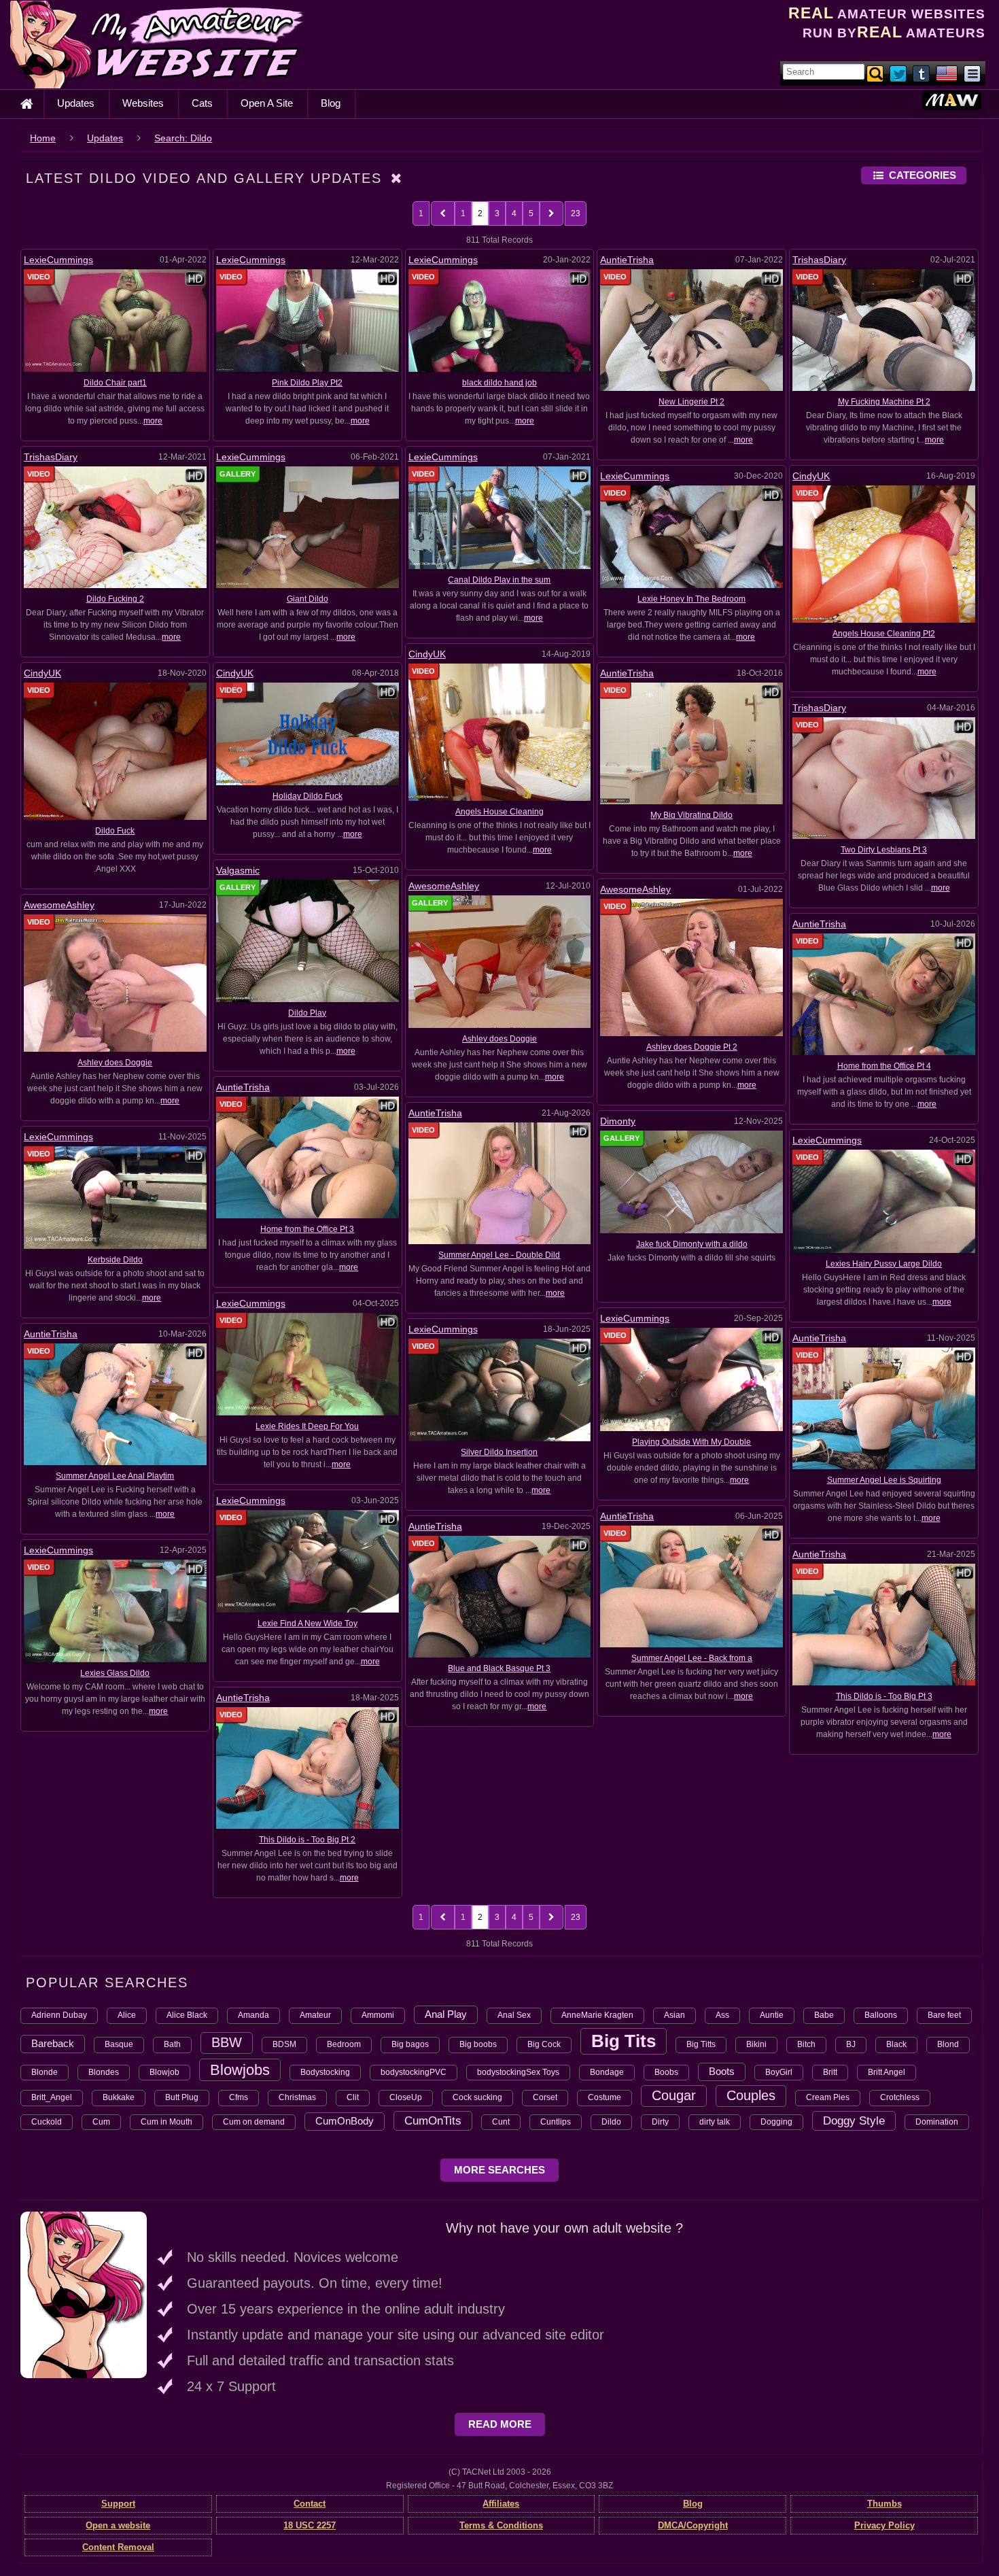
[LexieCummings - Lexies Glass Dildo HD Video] (115, 1611)
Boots (722, 2071)
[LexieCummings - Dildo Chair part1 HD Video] (115, 320)
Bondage (607, 2072)
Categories (923, 175)
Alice (127, 2015)
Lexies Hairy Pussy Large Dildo (884, 1264)
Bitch (806, 2044)
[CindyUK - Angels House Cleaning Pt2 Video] (884, 553)
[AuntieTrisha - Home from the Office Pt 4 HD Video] (884, 994)
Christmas (297, 2097)
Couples (751, 2095)
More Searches (500, 2170)
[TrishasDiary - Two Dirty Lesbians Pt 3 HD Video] (884, 778)
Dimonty (618, 1121)
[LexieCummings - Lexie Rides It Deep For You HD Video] (308, 1364)
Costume (604, 2097)
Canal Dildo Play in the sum (499, 580)
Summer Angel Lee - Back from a (692, 1658)
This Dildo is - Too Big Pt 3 (884, 1696)
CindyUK (811, 476)
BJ (851, 2044)
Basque (119, 2044)
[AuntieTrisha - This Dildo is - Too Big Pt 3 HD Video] (884, 1624)
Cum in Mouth (166, 2122)
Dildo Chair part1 (115, 383)
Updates (76, 103)
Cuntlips (556, 2122)
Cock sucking (477, 2097)
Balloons (881, 2015)
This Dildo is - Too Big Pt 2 (307, 1840)
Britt (830, 2072)
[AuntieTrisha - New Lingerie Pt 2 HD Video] (691, 330)
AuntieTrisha (627, 260)
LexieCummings (58, 260)
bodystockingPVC (414, 2072)
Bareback (53, 2043)
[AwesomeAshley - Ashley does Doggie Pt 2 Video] (691, 967)
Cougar (674, 2095)
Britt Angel (887, 2072)
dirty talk (715, 2122)
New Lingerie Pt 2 (691, 402)
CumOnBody (345, 2121)
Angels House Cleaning (500, 812)
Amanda (253, 2015)
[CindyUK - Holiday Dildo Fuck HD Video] (308, 734)
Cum (101, 2122)
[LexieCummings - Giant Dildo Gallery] (308, 527)
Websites (143, 103)
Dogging (776, 2122)
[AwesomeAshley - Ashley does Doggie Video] (115, 982)
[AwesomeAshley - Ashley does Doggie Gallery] (500, 961)
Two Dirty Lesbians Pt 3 (884, 850)
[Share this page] (972, 73)
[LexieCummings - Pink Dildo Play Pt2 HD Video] (308, 320)
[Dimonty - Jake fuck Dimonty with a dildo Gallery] (691, 1182)
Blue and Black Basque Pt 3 (499, 1668)
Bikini (756, 2044)
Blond (948, 2044)
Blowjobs (240, 2070)
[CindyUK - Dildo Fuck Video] (115, 751)
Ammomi (378, 2015)
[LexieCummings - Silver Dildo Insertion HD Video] (500, 1390)
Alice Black (187, 2015)
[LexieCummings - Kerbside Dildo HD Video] (115, 1197)
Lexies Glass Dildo (115, 1673)
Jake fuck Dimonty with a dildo (692, 1244)
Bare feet (944, 2015)
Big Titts (701, 2044)
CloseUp (406, 2097)
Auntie (772, 2015)
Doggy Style (854, 2120)
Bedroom (344, 2044)
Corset (545, 2097)
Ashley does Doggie (500, 1039)
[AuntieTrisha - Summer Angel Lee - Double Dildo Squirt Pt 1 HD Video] (500, 1183)
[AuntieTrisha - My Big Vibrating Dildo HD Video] (691, 743)
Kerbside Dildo (115, 1260)
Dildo (611, 2122)
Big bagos (410, 2044)
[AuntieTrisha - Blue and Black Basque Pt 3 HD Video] (500, 1596)
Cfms (239, 2097)
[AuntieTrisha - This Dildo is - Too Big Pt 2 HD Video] (308, 1768)
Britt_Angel (52, 2097)
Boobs (666, 2072)
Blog (331, 103)
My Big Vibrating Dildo (691, 815)
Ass (722, 2015)
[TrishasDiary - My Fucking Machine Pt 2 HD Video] (884, 330)
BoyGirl (779, 2072)
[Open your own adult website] (84, 2295)
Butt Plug (182, 2097)
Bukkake (119, 2097)
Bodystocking (325, 2072)
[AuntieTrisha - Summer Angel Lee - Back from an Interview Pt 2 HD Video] (691, 1585)
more (153, 421)
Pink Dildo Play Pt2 (307, 383)
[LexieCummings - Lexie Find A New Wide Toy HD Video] (308, 1561)
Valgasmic (238, 870)
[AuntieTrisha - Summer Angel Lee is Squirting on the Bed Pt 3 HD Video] (884, 1407)
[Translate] (947, 73)
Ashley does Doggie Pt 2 (692, 1047)
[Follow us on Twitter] (899, 73)
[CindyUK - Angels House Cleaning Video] (500, 732)
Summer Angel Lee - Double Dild (499, 1255)
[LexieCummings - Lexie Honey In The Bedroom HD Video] (691, 536)
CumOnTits (433, 2120)
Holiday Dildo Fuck (308, 796)
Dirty (660, 2122)
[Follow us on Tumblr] (922, 73)
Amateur (315, 2015)
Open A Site (267, 103)
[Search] (876, 73)
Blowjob (164, 2072)
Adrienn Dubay (59, 2015)
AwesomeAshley (444, 886)
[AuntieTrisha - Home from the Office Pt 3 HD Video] (308, 1156)
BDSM (284, 2044)
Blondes (104, 2072)
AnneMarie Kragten (597, 2015)
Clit (353, 2097)
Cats (202, 103)
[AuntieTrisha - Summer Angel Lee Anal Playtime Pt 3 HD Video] (115, 1404)
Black (896, 2044)
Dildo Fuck (115, 831)
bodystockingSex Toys (518, 2072)
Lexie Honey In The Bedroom (691, 599)
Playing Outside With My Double (691, 1442)
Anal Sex (514, 2015)
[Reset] (397, 178)
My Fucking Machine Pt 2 (884, 402)
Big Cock (544, 2044)
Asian (674, 2015)
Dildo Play (307, 1013)
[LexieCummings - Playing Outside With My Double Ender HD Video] (691, 1379)
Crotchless (900, 2097)
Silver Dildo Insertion (499, 1452)
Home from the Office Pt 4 (884, 1066)
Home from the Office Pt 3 (307, 1229)
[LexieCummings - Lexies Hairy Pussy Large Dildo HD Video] (884, 1201)
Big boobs (478, 2044)
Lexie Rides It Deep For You (307, 1426)
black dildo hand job (500, 383)
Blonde (45, 2072)
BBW (227, 2042)
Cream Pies (828, 2097)
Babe (824, 2015)
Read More (500, 2424)
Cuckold (47, 2122)
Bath (172, 2044)
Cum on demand (254, 2122)
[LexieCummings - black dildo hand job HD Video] (500, 320)
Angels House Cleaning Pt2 (884, 634)
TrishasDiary (819, 260)
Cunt (501, 2122)
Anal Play (446, 2014)
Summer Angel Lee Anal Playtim (115, 1476)
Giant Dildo (308, 599)
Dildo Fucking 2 (115, 599)
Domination (937, 2122)
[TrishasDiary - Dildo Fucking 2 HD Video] (115, 527)
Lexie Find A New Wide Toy (308, 1624)
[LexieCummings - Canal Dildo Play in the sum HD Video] (500, 517)
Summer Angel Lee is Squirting (884, 1480)
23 (576, 213)
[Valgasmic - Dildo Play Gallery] (308, 940)
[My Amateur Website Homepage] (27, 104)
